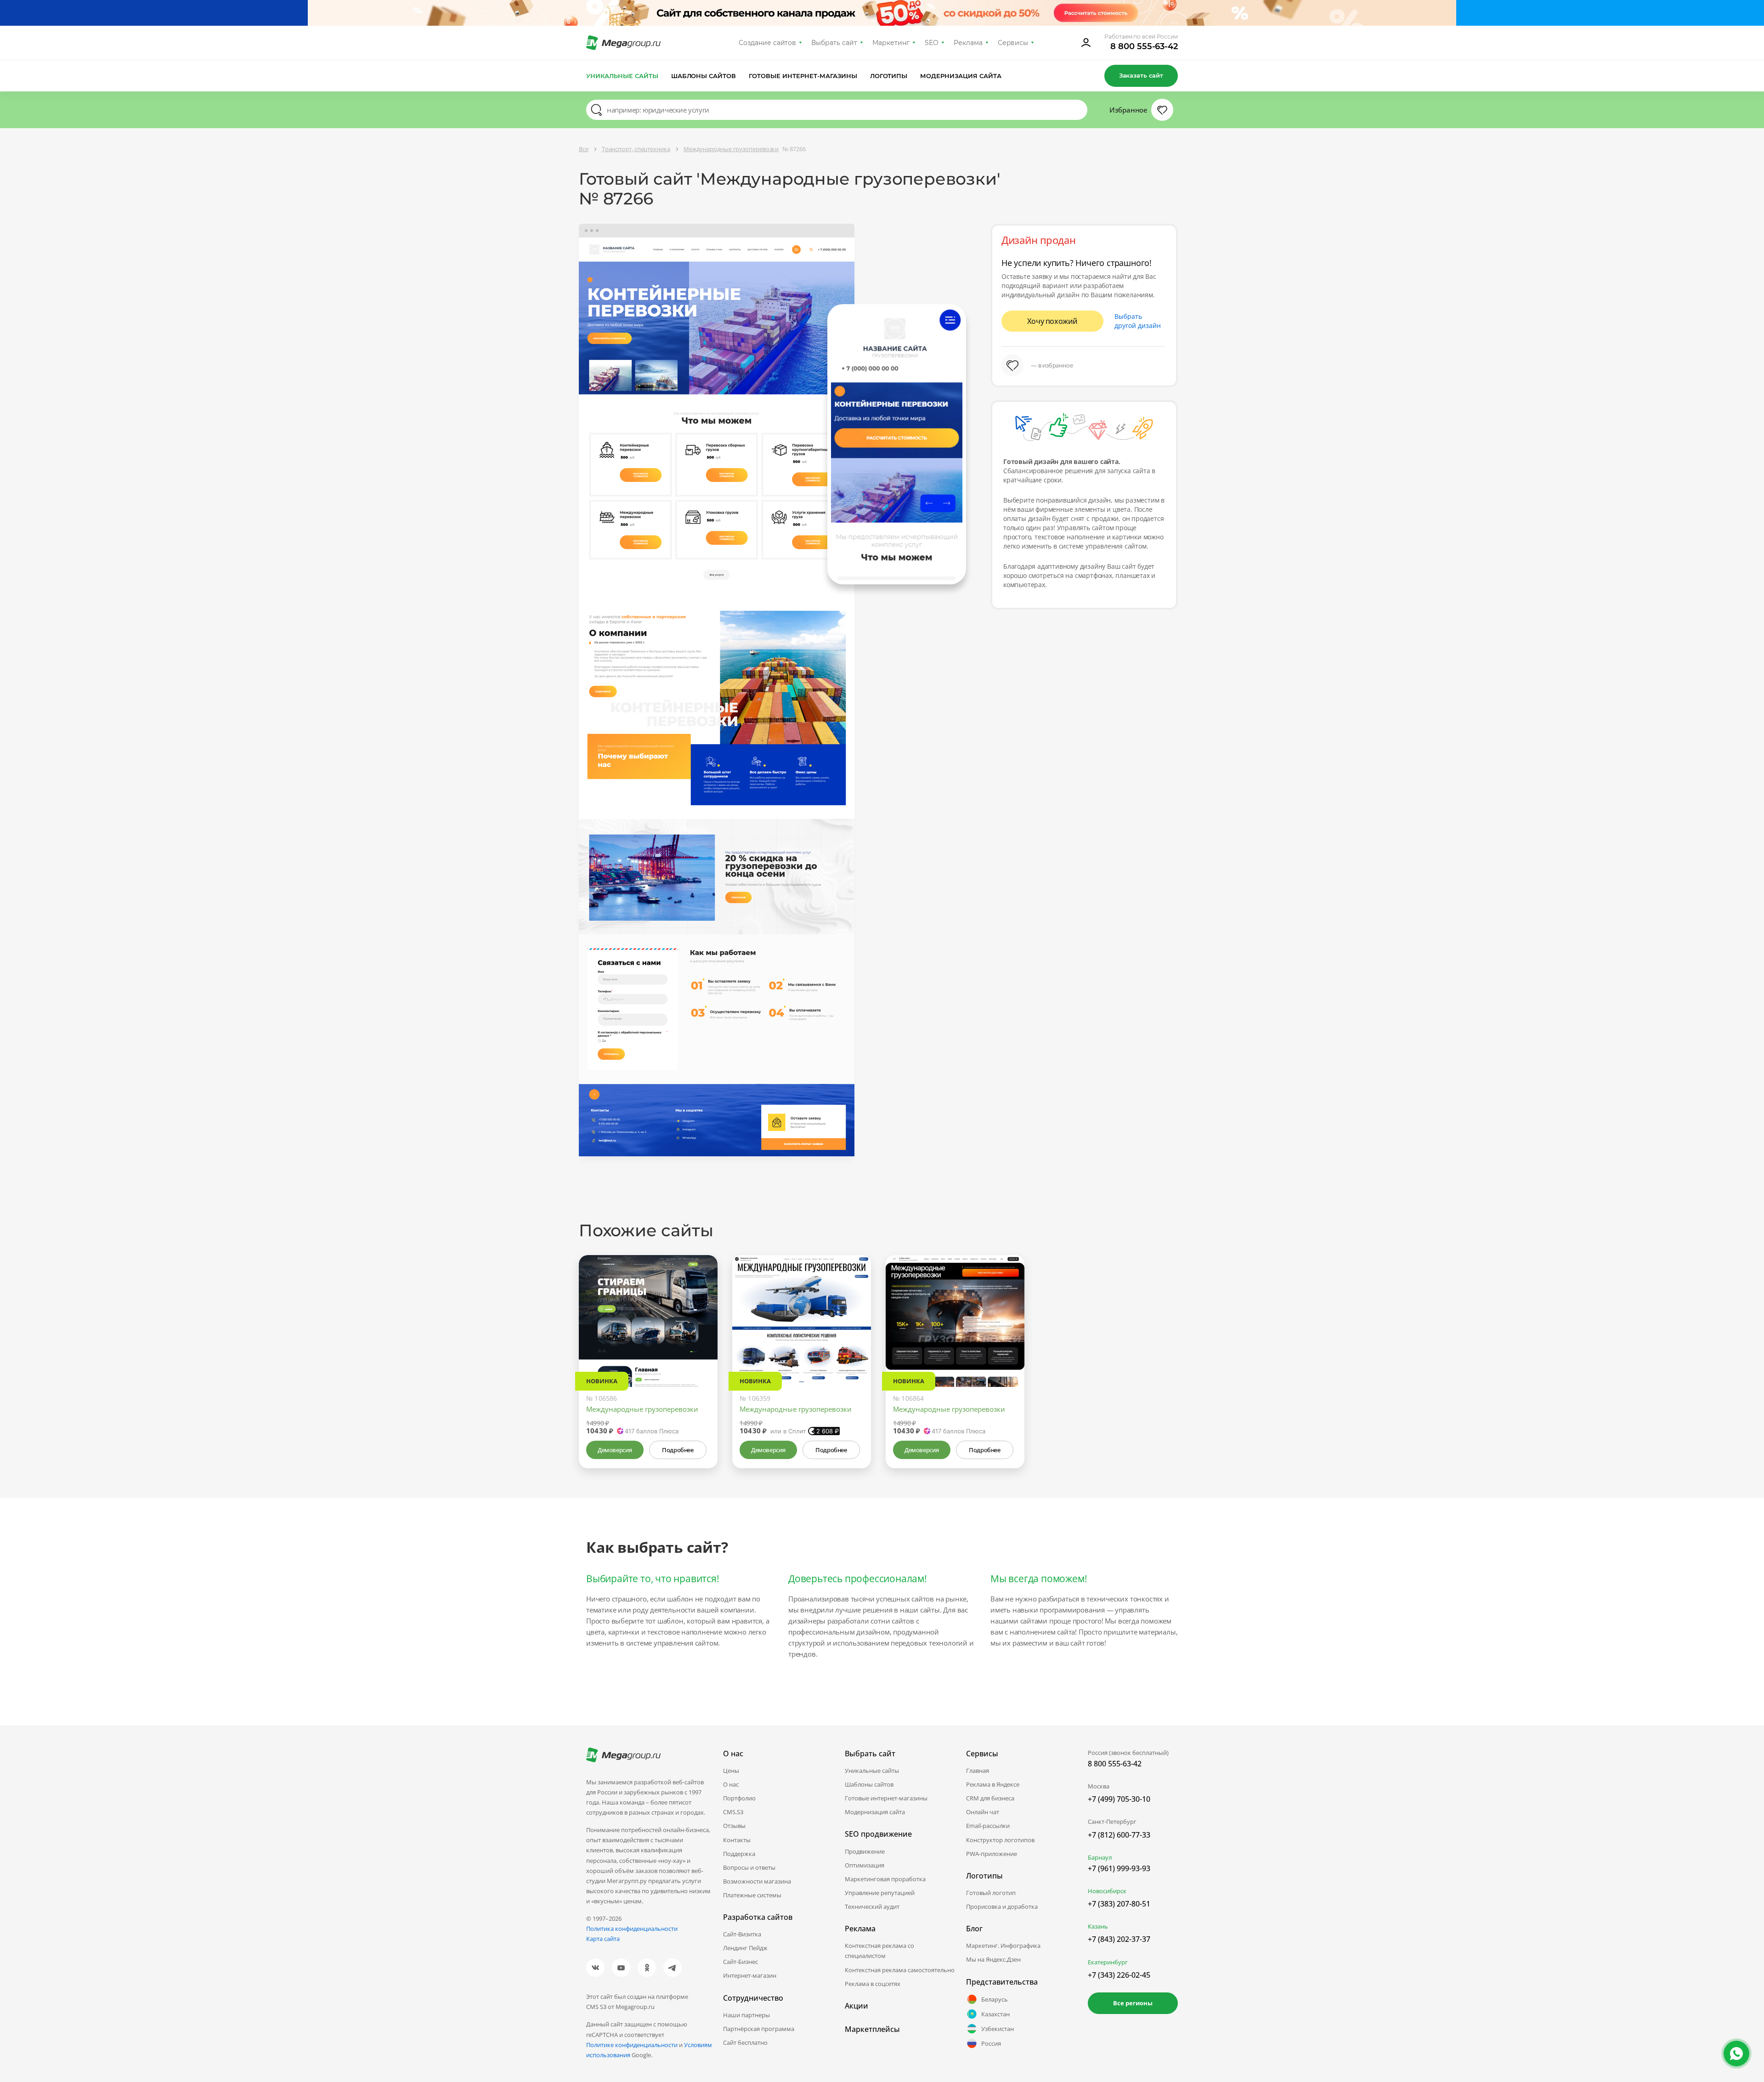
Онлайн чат (983, 1812)
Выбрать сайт (834, 43)
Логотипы (889, 76)
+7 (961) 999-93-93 (1119, 1868)
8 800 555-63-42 (1144, 46)
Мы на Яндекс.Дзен (993, 1959)
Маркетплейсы (872, 2029)
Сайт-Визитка (742, 1934)
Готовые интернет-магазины (803, 76)
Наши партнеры (746, 2015)
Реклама (968, 43)
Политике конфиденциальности (632, 2045)
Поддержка (739, 1854)
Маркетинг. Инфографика (1003, 1946)
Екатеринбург (1108, 1962)
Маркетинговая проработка (885, 1879)
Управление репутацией (880, 1893)
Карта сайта (603, 1939)
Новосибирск (1107, 1891)
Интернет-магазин (750, 1975)
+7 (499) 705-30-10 (1119, 1799)
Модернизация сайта (961, 76)
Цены (731, 1771)
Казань (1098, 1926)
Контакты (737, 1840)
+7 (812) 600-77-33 (1119, 1835)
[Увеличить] (700, 1348)
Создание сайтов (768, 43)
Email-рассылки (988, 1826)
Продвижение (865, 1851)
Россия (991, 2043)
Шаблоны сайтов (704, 76)
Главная (978, 1771)
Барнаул (1100, 1857)
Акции (857, 2006)
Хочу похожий (1052, 321)
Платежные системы (752, 1895)
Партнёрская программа (759, 2029)
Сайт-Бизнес (741, 1962)
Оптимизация (865, 1865)
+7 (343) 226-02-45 (1119, 1975)
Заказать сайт (1141, 75)
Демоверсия (615, 1450)
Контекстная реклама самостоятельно (900, 1970)
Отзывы (734, 1826)
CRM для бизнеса (990, 1798)
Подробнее (678, 1450)
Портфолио (739, 1798)
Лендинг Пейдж (745, 1948)
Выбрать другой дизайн (1138, 321)
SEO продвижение (878, 1834)
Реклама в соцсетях (873, 1984)
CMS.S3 (733, 1812)
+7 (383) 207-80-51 (1119, 1904)
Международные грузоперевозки (642, 1409)
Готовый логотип (991, 1893)
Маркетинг (891, 43)
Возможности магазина (757, 1881)
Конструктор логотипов (1000, 1840)
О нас (731, 1784)
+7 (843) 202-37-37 (1119, 1939)
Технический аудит (872, 1907)
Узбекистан (998, 2029)
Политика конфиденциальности (632, 1929)
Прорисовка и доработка (1002, 1907)
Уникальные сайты (622, 76)
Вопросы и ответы (749, 1867)
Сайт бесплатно (745, 2042)
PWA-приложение (992, 1854)
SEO (932, 43)
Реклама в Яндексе (993, 1784)
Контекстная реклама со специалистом (879, 1951)
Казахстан (995, 2014)
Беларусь (995, 1999)
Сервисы (1013, 43)
